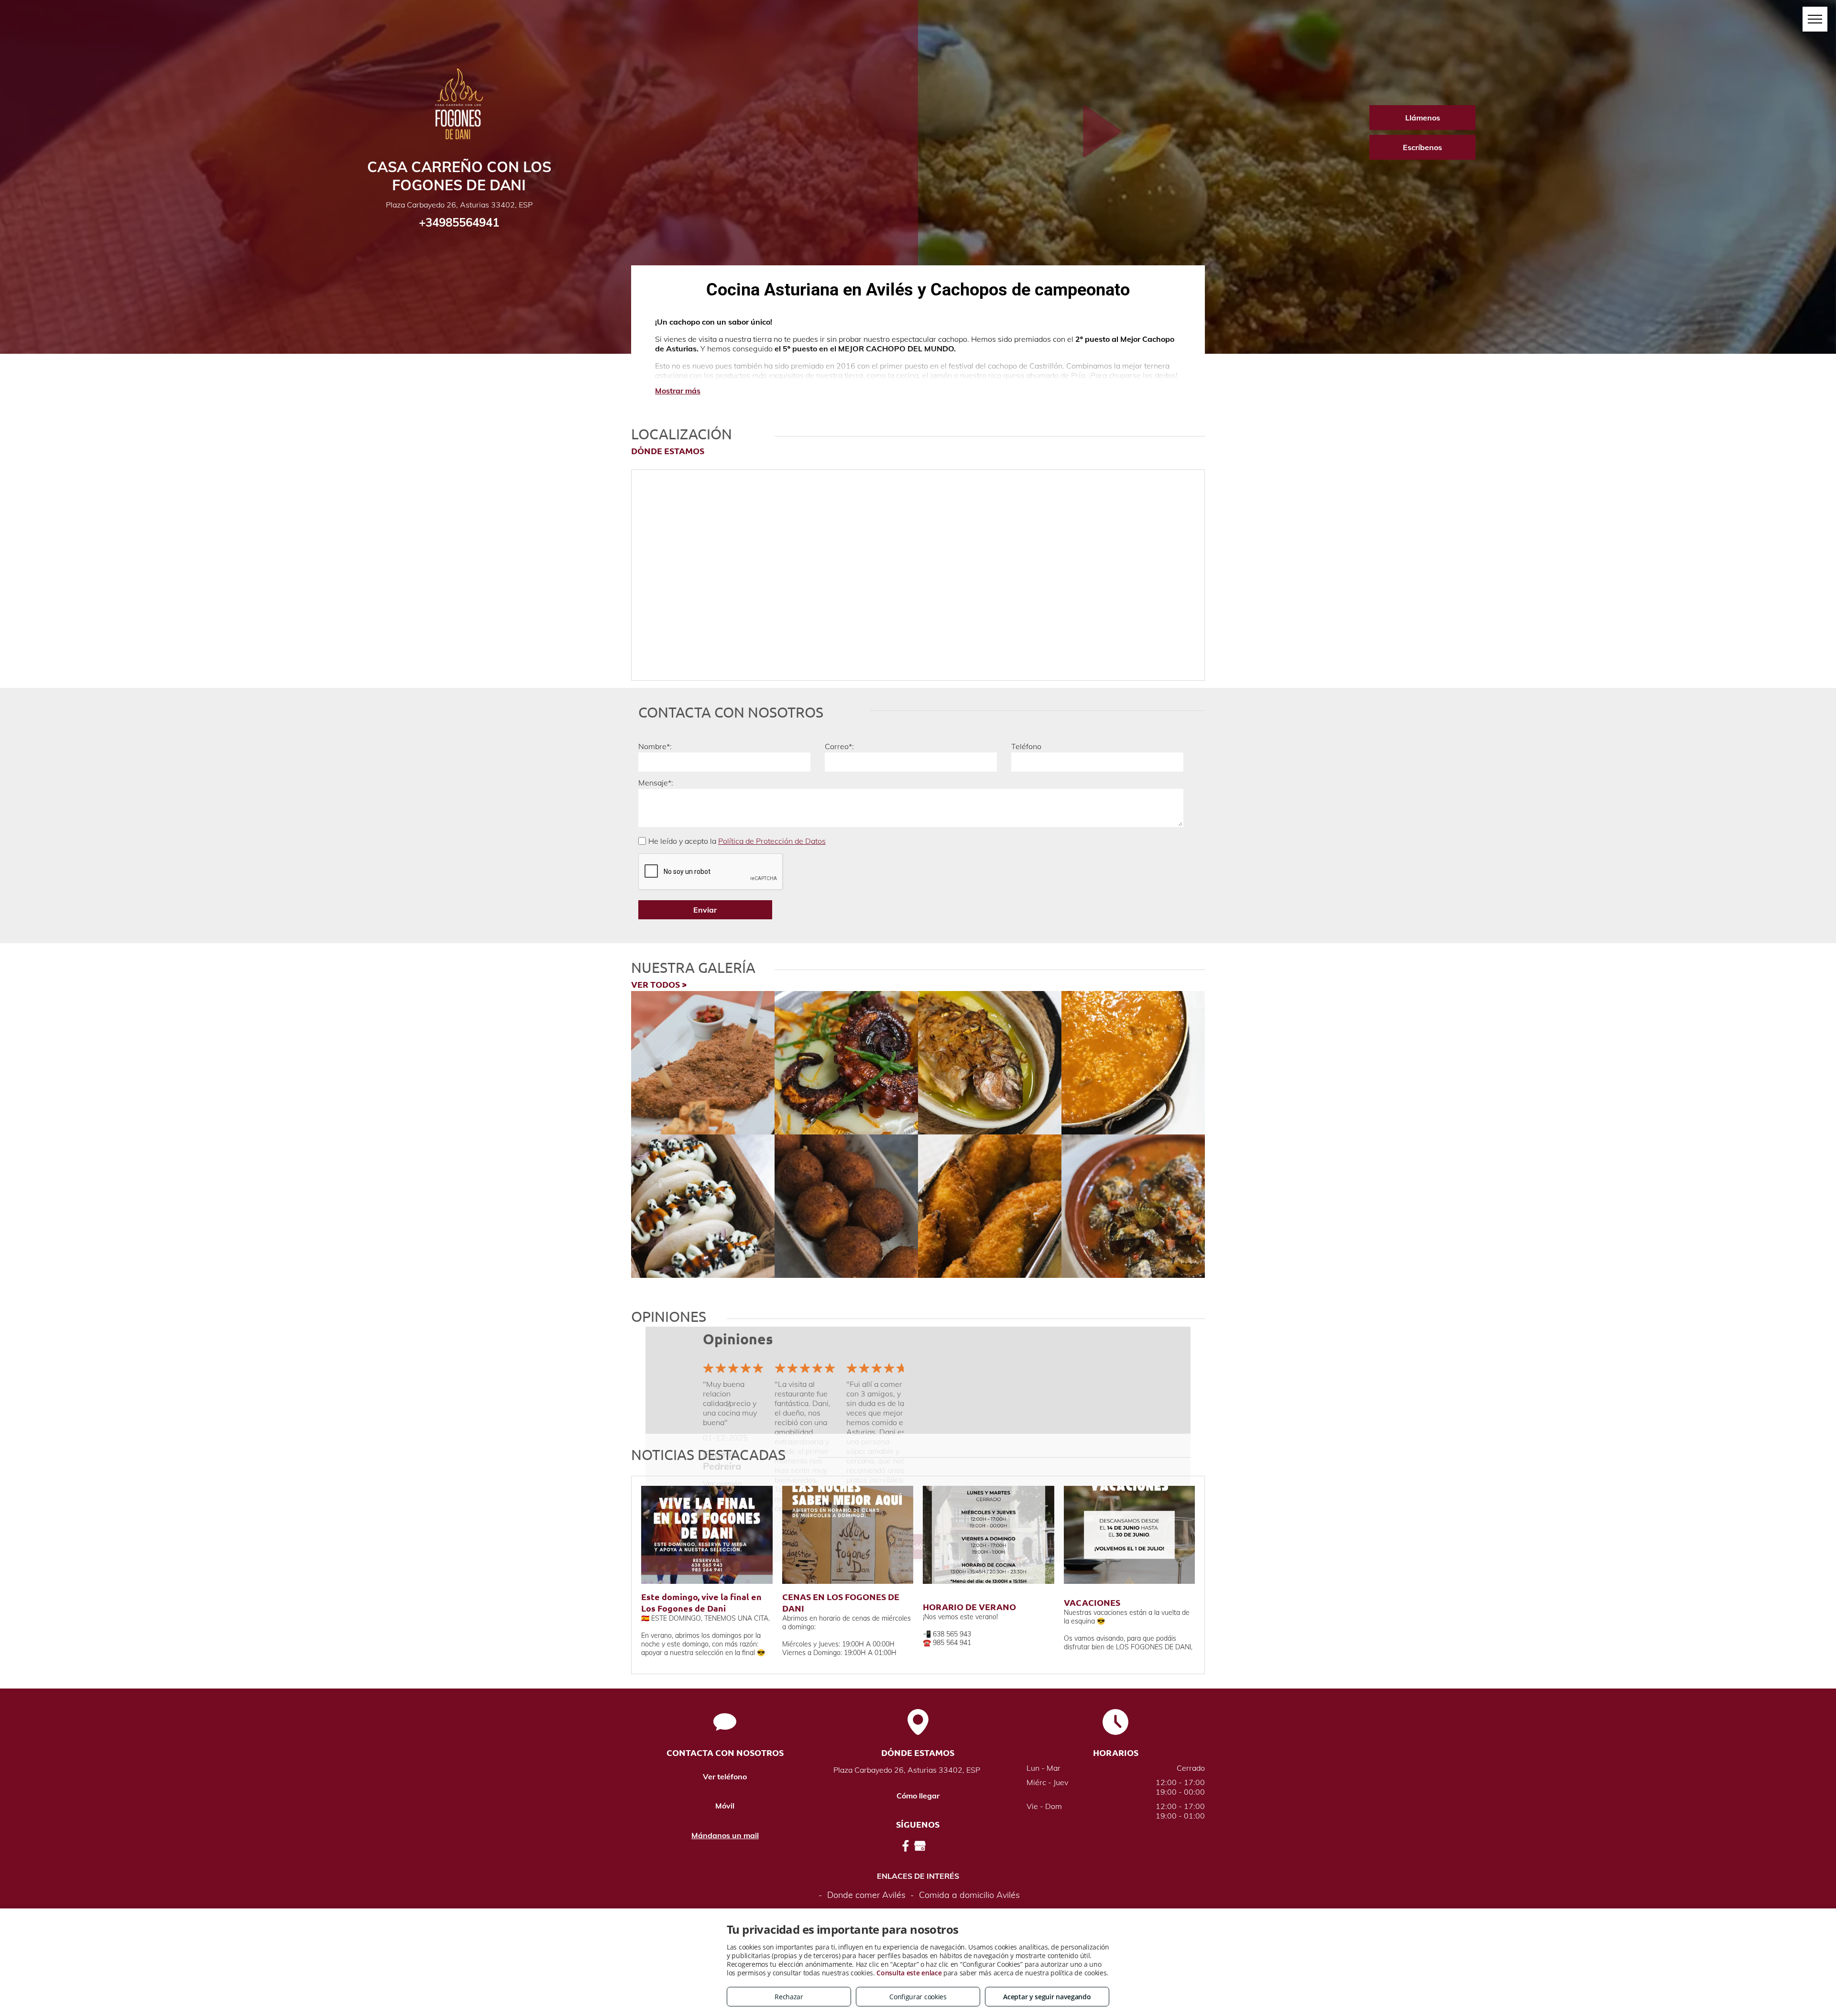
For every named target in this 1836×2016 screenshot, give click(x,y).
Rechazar (789, 1997)
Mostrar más (678, 391)
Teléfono (1026, 746)
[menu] (1815, 19)
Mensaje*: (656, 783)
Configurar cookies (918, 1997)
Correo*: (839, 746)
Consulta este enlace (909, 1973)
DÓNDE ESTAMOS (668, 451)
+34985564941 (459, 222)
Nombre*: (655, 746)
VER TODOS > (659, 984)
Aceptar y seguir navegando (1047, 1997)
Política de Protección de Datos (772, 841)
